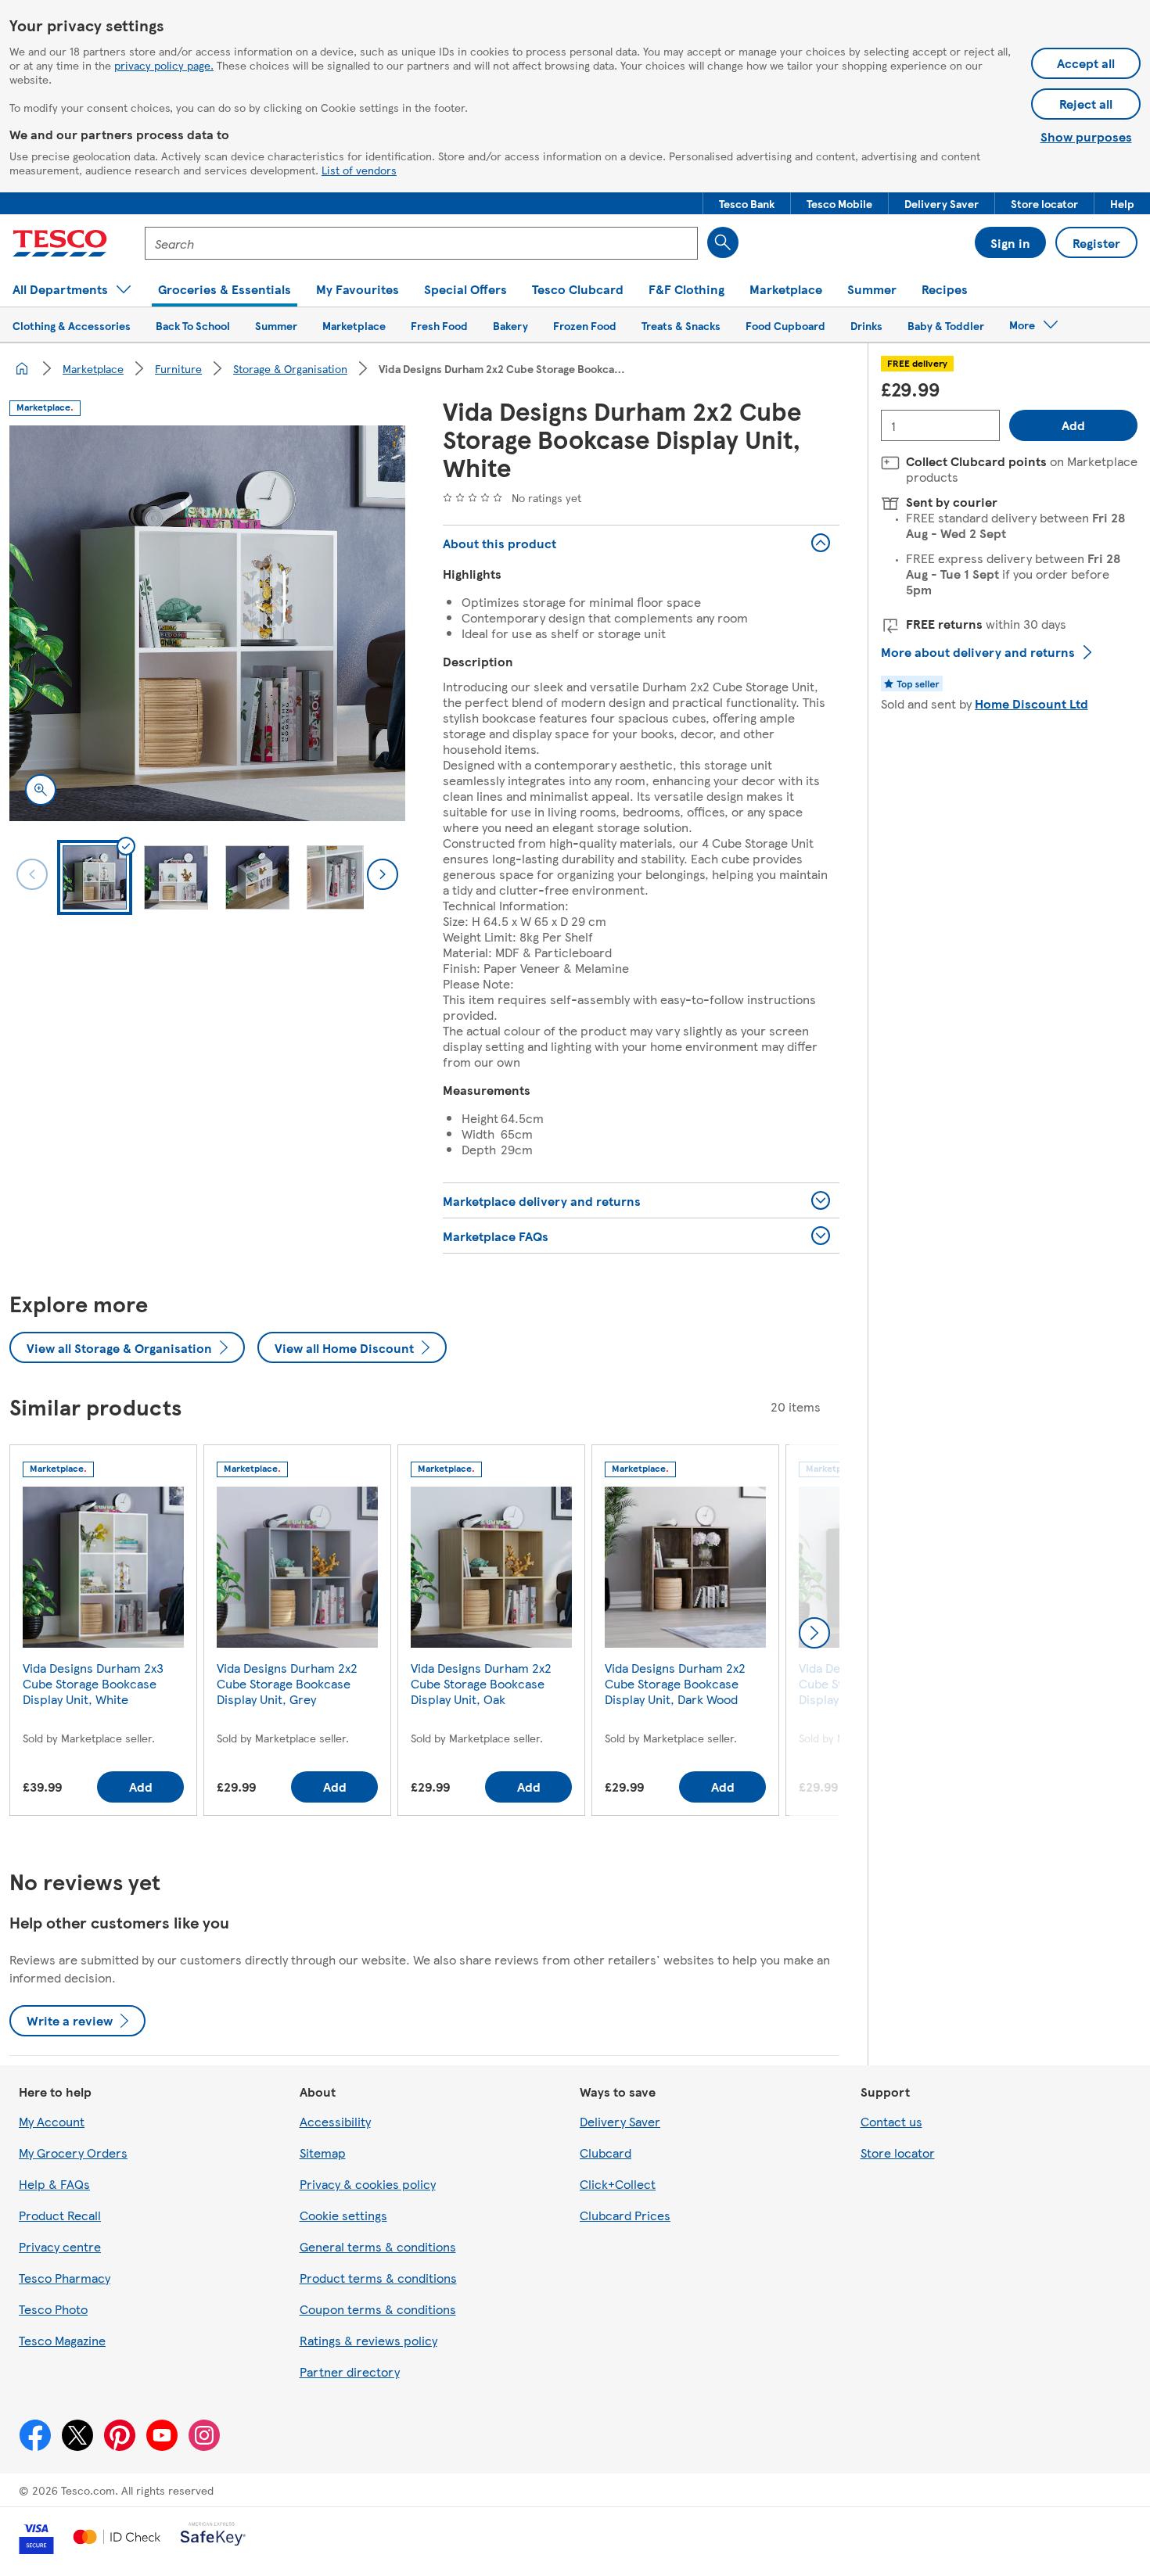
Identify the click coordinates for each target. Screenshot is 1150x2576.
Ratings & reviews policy (368, 2340)
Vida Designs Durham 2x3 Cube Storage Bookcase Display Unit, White (93, 1683)
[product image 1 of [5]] (207, 623)
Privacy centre (60, 2246)
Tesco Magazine (62, 2340)
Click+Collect (618, 2184)
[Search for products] (723, 242)
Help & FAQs (54, 2184)
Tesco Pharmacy (65, 2278)
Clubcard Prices (625, 2215)
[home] (22, 368)
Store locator (898, 2153)
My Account (52, 2121)
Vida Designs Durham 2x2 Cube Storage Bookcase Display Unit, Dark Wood (675, 1683)
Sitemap (323, 2153)
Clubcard (606, 2153)
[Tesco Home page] (60, 243)
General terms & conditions (378, 2246)
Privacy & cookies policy (368, 2184)
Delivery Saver (620, 2121)
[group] (103, 1633)
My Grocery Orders (73, 2153)
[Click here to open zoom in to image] (41, 790)
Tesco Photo (53, 2309)
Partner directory (350, 2371)
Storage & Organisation (290, 368)
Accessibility (335, 2121)
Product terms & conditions (378, 2278)
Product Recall (60, 2215)
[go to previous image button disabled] (32, 874)
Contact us (891, 2121)
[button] (747, 203)
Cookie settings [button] (343, 2215)
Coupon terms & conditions (378, 2309)
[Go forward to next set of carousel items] (814, 1633)
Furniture (178, 368)
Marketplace (93, 368)
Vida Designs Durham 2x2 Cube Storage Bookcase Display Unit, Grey (287, 1683)
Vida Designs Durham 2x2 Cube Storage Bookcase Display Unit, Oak (481, 1683)
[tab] (95, 877)
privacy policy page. (164, 65)
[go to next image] (383, 874)
